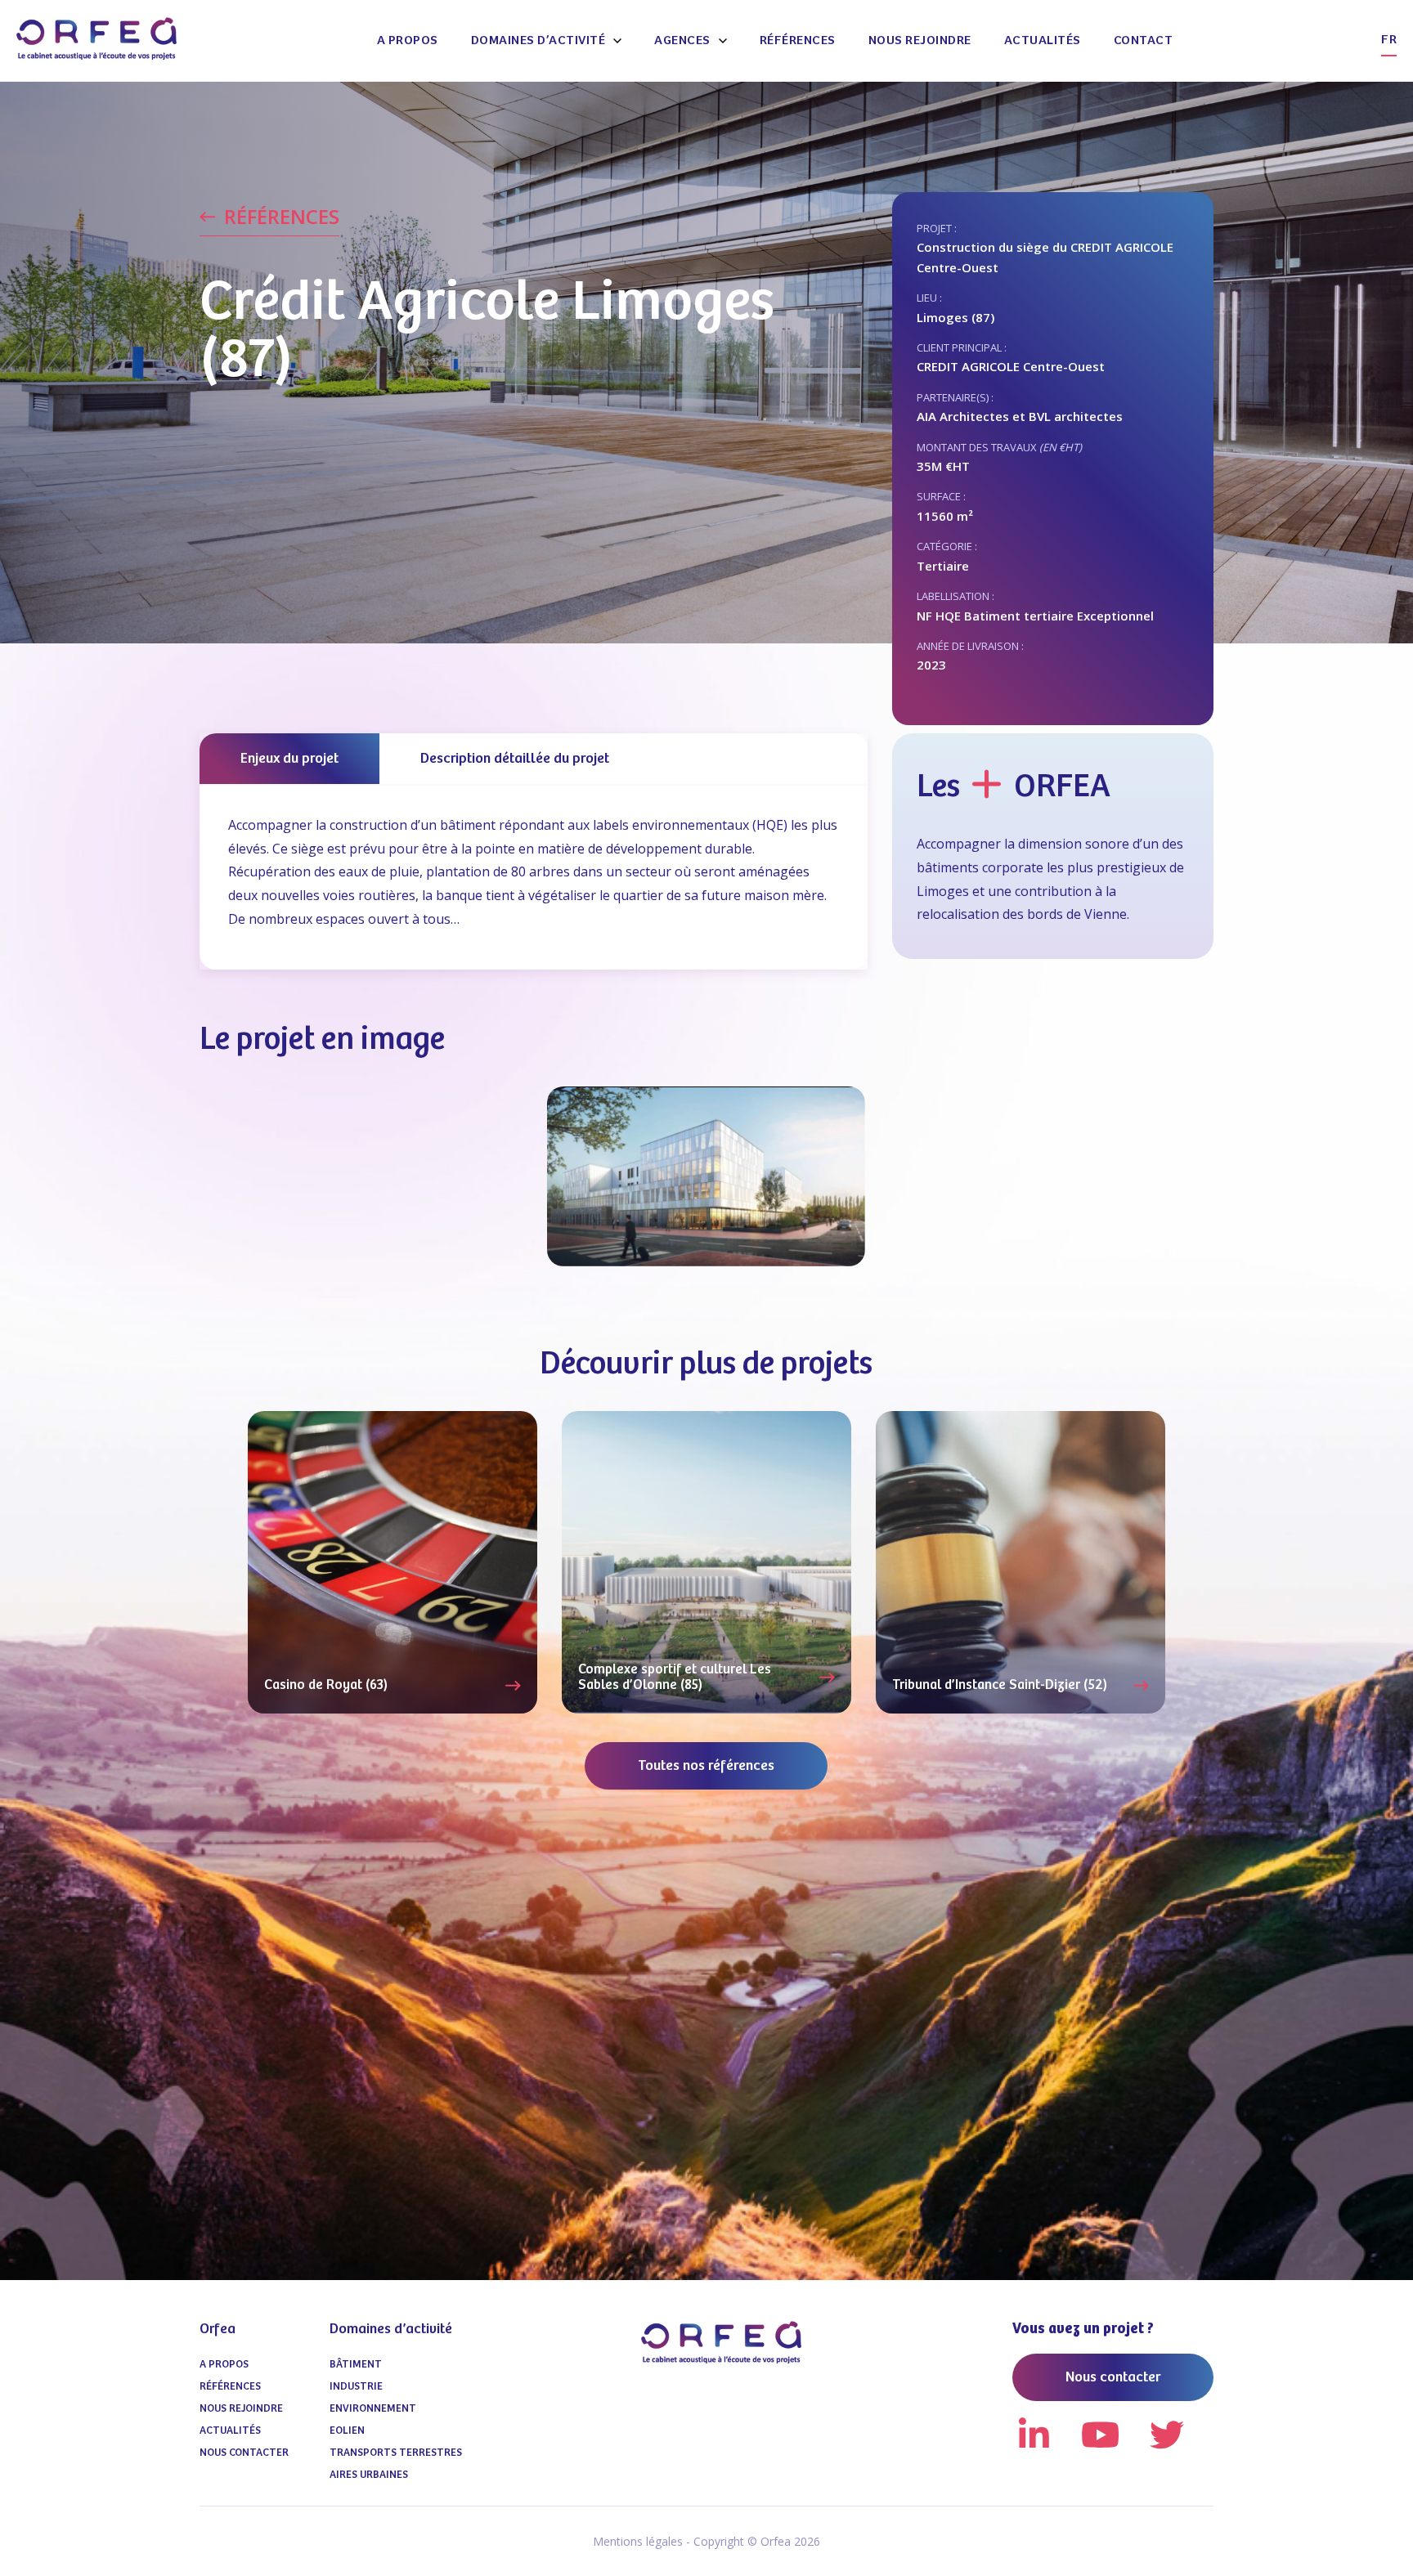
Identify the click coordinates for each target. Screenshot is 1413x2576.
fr (1389, 40)
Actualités (1043, 40)
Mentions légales (638, 2541)
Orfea (218, 2329)
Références (798, 40)
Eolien (347, 2431)
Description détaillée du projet (515, 759)
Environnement (373, 2409)
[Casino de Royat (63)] (392, 1562)
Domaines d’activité (538, 40)
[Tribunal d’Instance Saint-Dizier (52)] (1020, 1562)
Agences (682, 40)
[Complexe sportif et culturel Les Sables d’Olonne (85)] (706, 1562)
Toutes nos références (706, 1766)
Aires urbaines (369, 2475)
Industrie (356, 2387)
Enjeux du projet (289, 759)
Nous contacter (244, 2453)
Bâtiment (356, 2365)
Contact (1144, 40)
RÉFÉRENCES (282, 217)
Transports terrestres (396, 2453)
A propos (408, 40)
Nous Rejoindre (920, 40)
